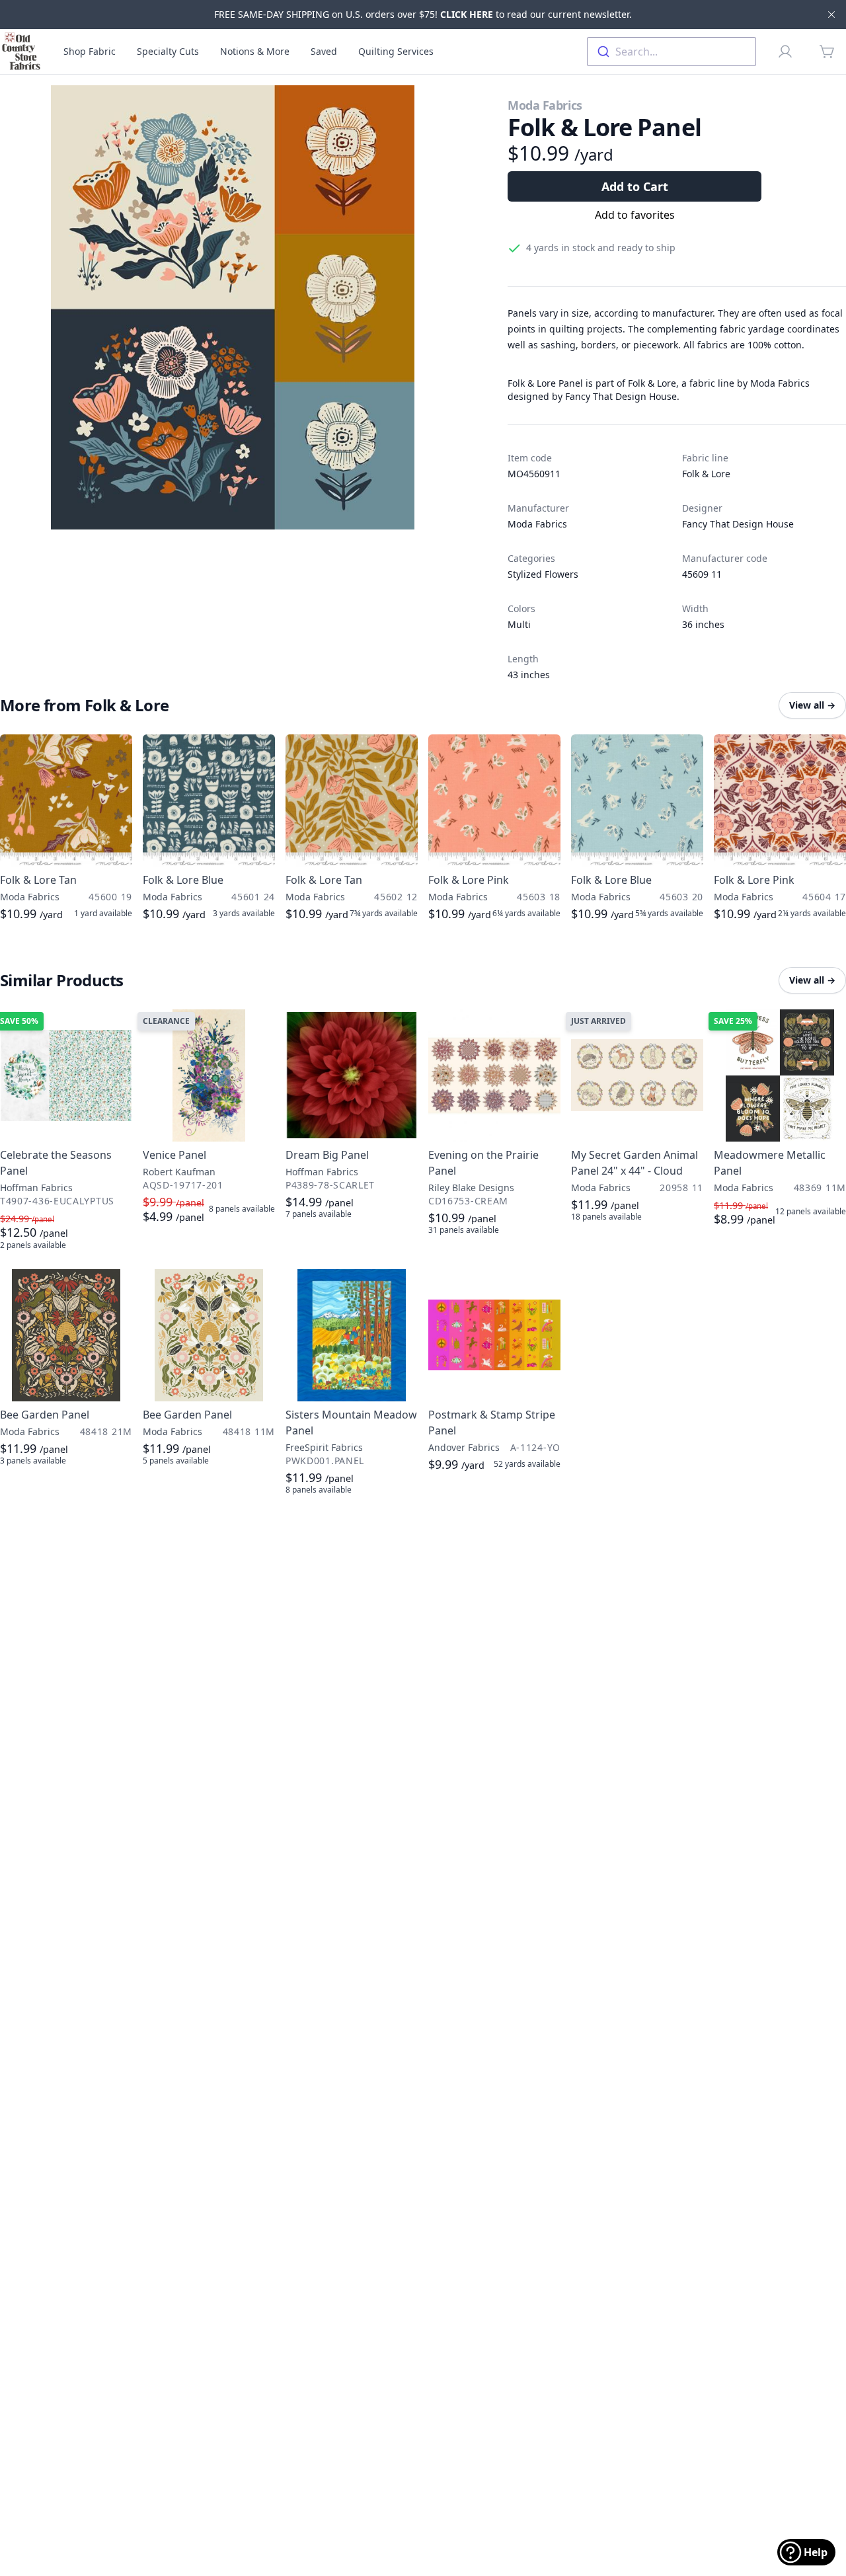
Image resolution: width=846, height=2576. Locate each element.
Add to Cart (635, 186)
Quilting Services (396, 51)
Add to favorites (635, 215)
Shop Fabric (90, 51)
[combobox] (672, 52)
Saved (324, 51)
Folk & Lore (706, 474)
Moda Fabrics (545, 105)
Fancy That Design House (738, 524)
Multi (519, 624)
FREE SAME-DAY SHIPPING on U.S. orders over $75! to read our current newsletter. (423, 14)
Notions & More (255, 51)
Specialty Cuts (168, 51)
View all (812, 705)
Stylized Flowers (543, 574)
